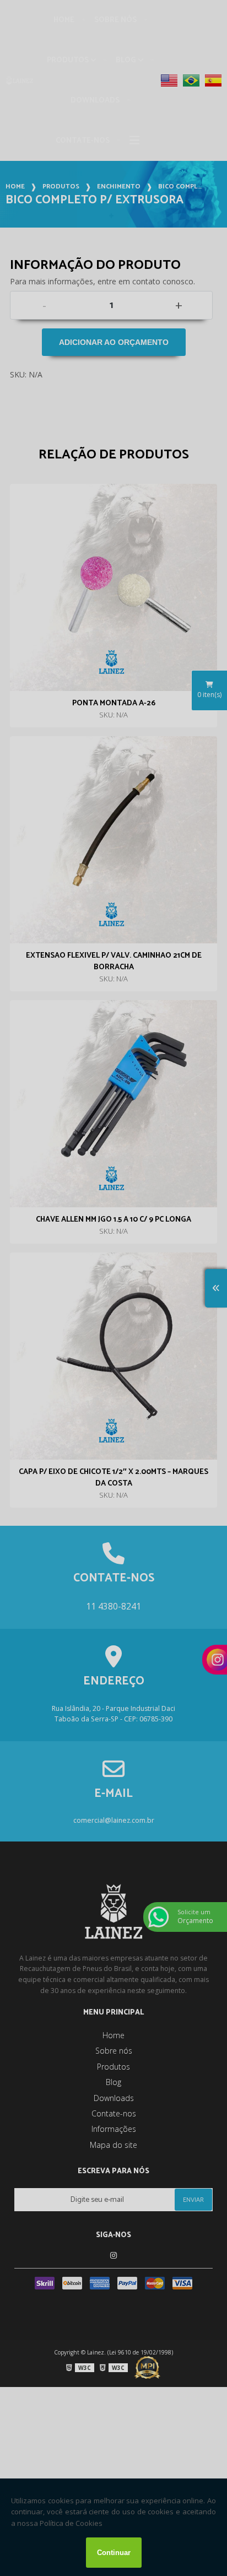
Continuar (114, 2553)
